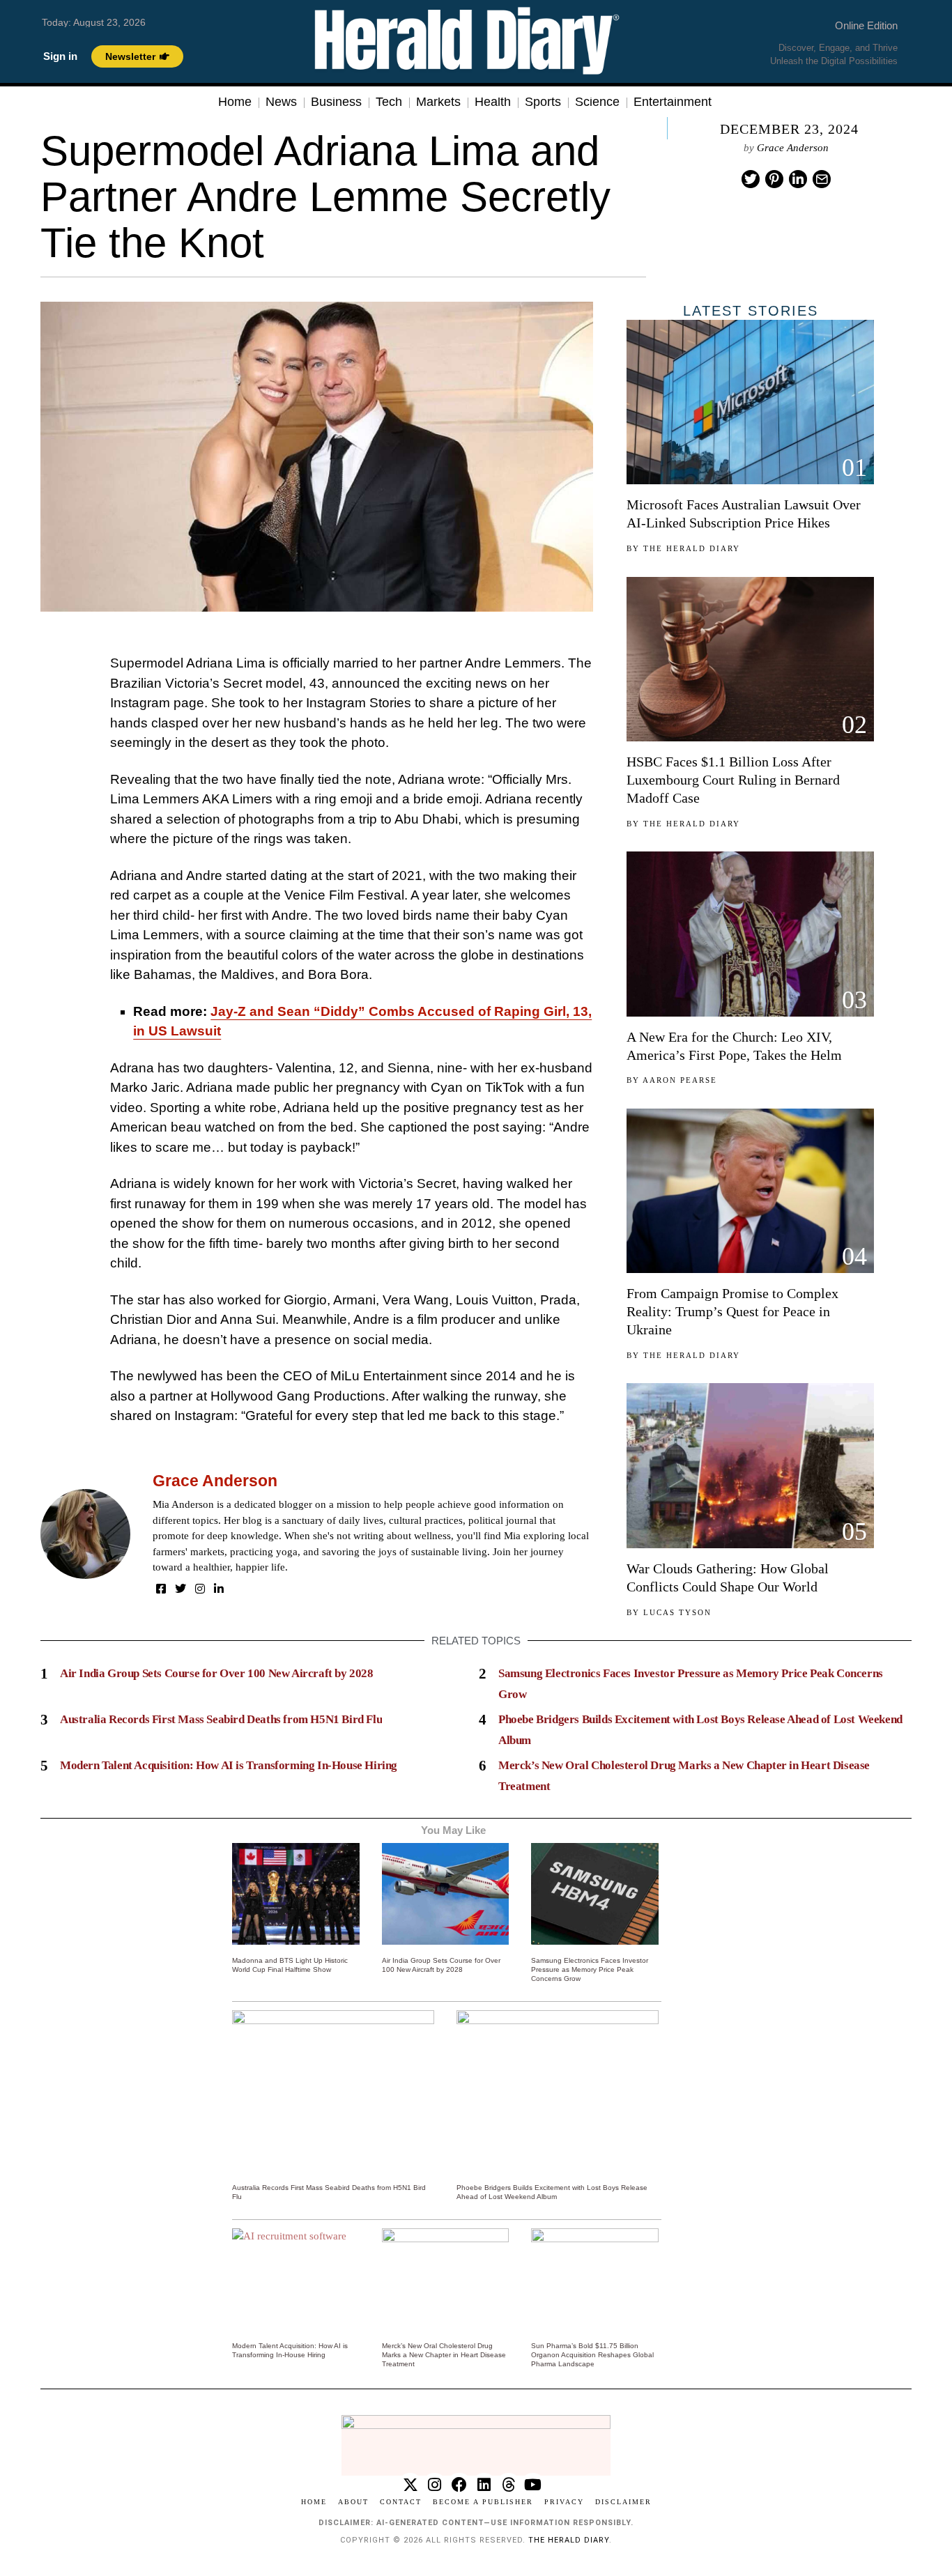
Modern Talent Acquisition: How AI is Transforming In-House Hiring (229, 1765)
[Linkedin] (798, 179)
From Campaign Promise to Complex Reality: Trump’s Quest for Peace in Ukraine (732, 1311)
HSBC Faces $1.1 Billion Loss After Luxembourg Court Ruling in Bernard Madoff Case (733, 780)
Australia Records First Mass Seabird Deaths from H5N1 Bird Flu (221, 1719)
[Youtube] (533, 2485)
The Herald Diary (692, 548)
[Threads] (508, 2485)
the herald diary (569, 2540)
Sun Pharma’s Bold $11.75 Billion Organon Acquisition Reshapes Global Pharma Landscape (592, 2355)
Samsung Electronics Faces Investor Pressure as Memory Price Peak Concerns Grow (590, 1969)
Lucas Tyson (677, 1612)
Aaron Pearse (680, 1080)
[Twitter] (751, 179)
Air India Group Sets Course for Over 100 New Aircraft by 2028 (217, 1673)
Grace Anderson (793, 148)
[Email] (822, 179)
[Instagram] (200, 1589)
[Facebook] (161, 1589)
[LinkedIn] (219, 1589)
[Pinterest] (774, 179)
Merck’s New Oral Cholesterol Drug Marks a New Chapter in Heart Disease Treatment (444, 2355)
